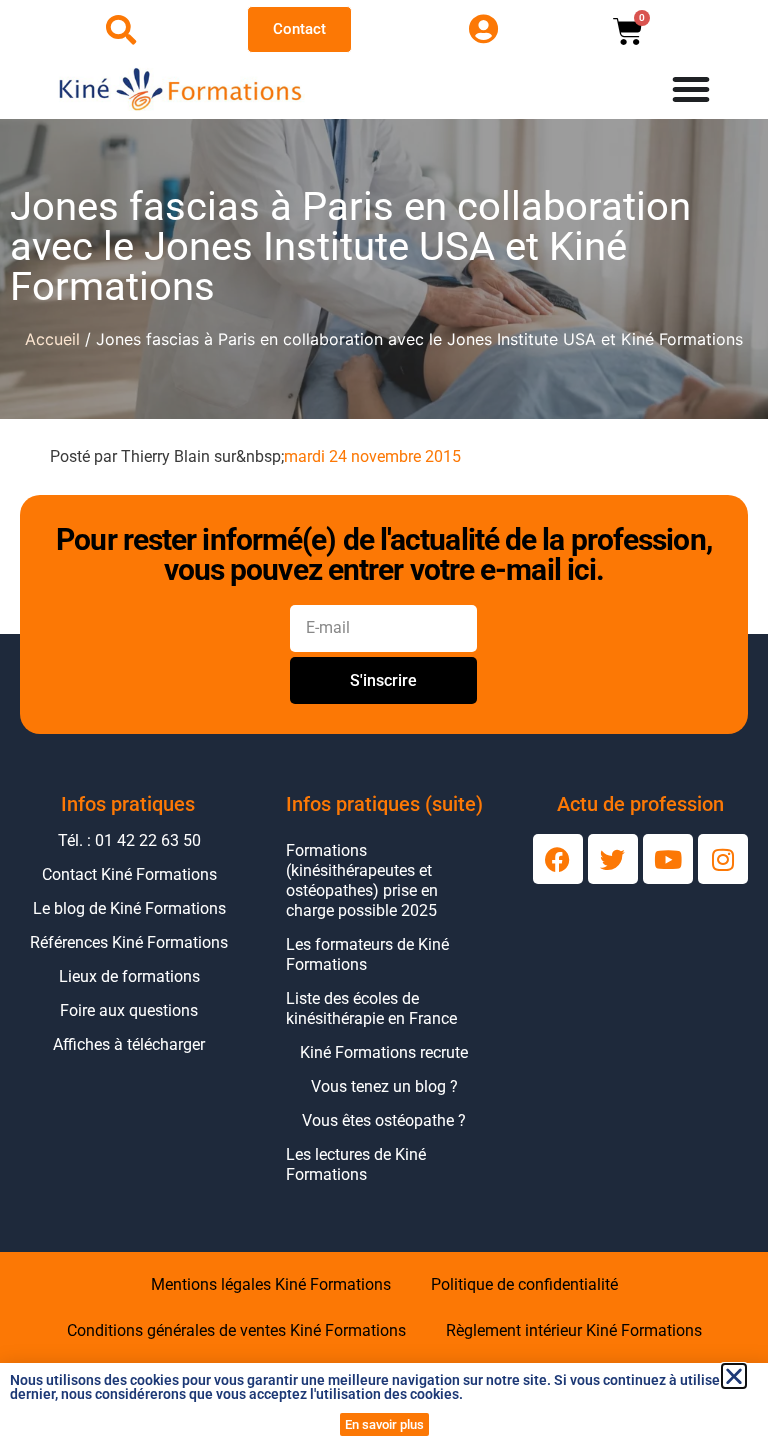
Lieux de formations (129, 976)
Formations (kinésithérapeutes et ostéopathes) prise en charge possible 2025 (362, 880)
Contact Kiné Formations (129, 874)
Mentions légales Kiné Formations (271, 1284)
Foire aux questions (129, 1010)
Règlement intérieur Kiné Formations (574, 1330)
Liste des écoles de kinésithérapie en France (371, 1008)
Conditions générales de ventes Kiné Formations (236, 1330)
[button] (734, 1376)
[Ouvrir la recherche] (121, 30)
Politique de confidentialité (524, 1284)
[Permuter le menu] (691, 89)
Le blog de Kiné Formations (129, 908)
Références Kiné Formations (129, 942)
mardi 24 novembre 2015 (372, 456)
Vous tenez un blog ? (384, 1086)
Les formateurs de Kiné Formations (367, 954)
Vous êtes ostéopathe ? (384, 1120)
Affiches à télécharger (129, 1044)
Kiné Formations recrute (384, 1052)
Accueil (52, 339)
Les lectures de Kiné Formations (356, 1164)
